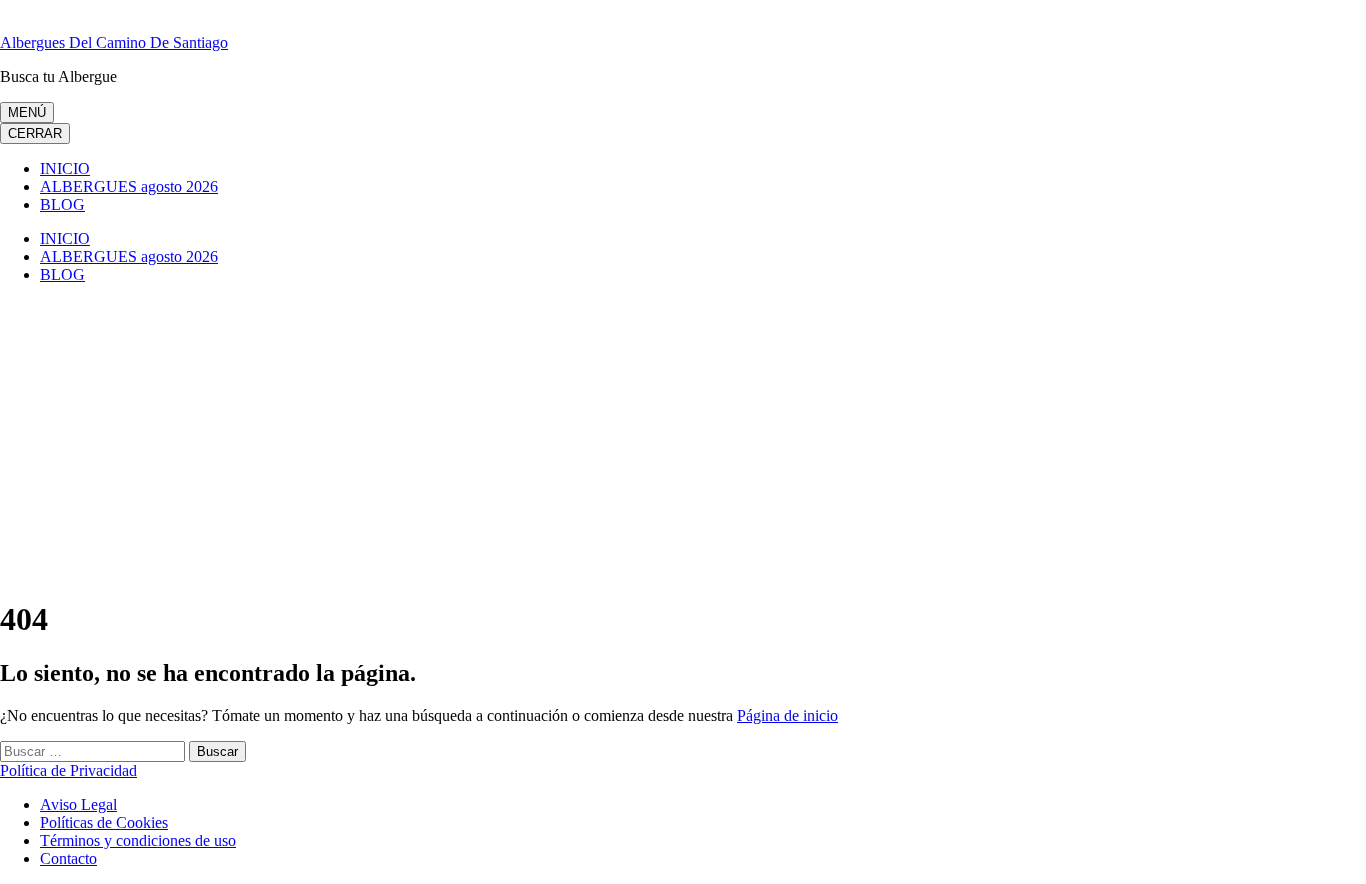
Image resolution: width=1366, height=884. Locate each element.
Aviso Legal (78, 804)
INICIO (65, 168)
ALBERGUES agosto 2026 (129, 186)
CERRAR (35, 133)
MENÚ (27, 112)
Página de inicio (787, 715)
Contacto (68, 858)
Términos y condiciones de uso (138, 840)
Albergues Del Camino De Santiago (114, 42)
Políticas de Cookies (104, 822)
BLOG (62, 204)
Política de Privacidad (68, 770)
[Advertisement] (683, 440)
